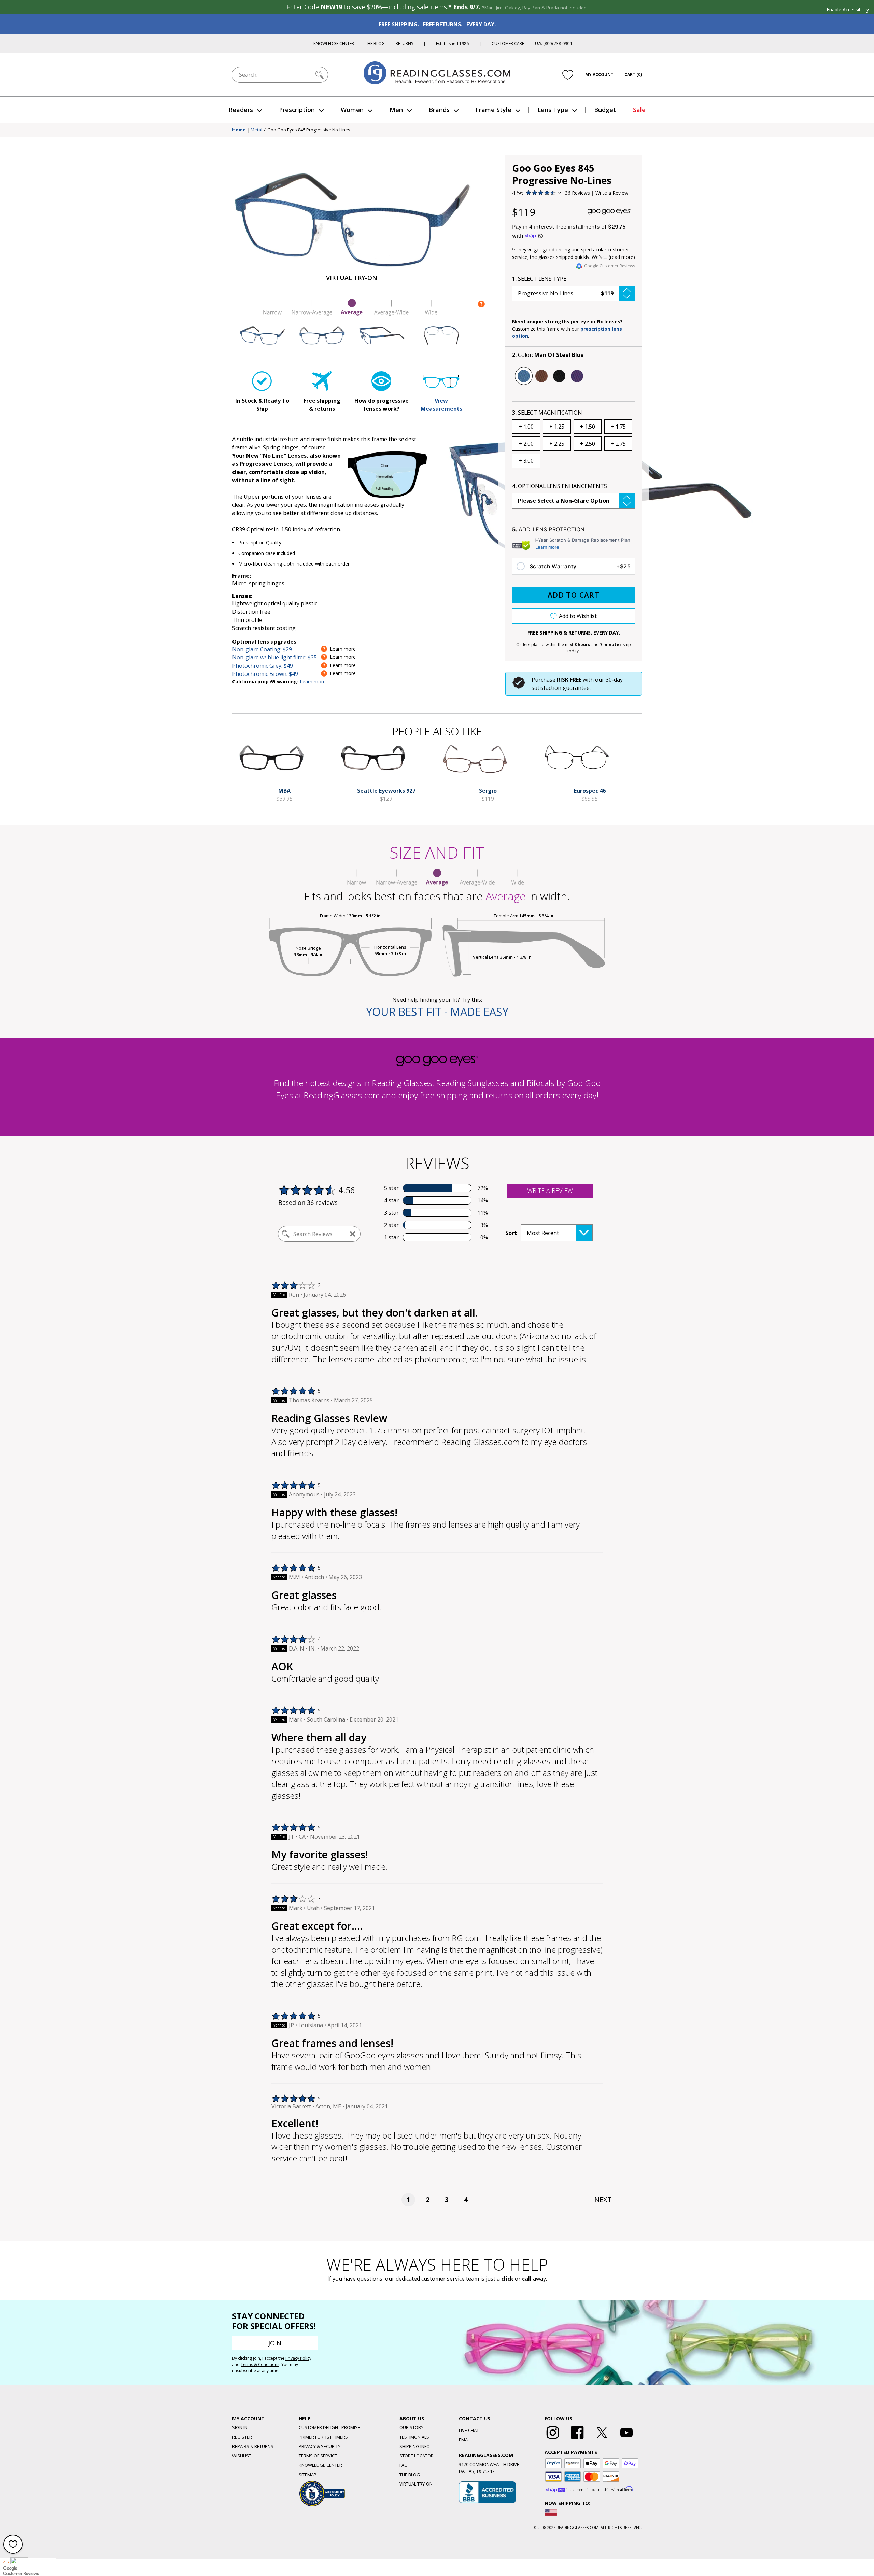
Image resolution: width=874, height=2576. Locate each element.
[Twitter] (602, 2439)
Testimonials (414, 2437)
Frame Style (494, 110)
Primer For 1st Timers (323, 2437)
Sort (511, 1233)
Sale (639, 110)
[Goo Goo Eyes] (609, 212)
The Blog (375, 44)
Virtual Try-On (352, 278)
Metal (256, 130)
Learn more (547, 547)
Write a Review (612, 193)
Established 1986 (452, 44)
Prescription (297, 110)
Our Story (411, 2427)
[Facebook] (577, 2439)
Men (396, 110)
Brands (439, 110)
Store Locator (417, 2456)
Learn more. (313, 681)
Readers (241, 110)
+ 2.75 (618, 444)
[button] (574, 293)
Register (242, 2437)
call (527, 2279)
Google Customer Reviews (610, 266)
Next (603, 2199)
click (507, 2279)
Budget (605, 110)
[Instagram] (553, 2439)
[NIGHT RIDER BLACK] (559, 376)
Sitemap (308, 2475)
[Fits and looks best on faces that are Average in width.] (352, 314)
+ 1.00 (526, 427)
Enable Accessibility (848, 9)
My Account (599, 75)
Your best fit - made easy (437, 1012)
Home (239, 130)
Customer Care (508, 44)
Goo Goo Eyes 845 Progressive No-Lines (309, 130)
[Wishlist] (568, 75)
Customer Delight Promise (329, 2427)
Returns (404, 44)
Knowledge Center (334, 44)
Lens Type (553, 110)
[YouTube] (626, 2439)
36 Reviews (577, 193)
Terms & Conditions (260, 2364)
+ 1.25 (557, 427)
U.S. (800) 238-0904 (553, 44)
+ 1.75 (618, 427)
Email (465, 2440)
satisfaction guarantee (561, 688)
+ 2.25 (557, 444)
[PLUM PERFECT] (577, 376)
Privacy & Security (320, 2446)
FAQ (404, 2465)
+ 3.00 (526, 461)
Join (275, 2343)
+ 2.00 (526, 444)
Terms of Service (318, 2456)
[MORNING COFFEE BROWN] (541, 376)
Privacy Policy (298, 2358)
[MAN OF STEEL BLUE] (524, 376)
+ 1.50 (588, 427)
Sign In (240, 2427)
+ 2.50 (588, 444)
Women (352, 110)
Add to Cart (574, 595)
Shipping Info (415, 2446)
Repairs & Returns (253, 2446)
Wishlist (242, 2456)
